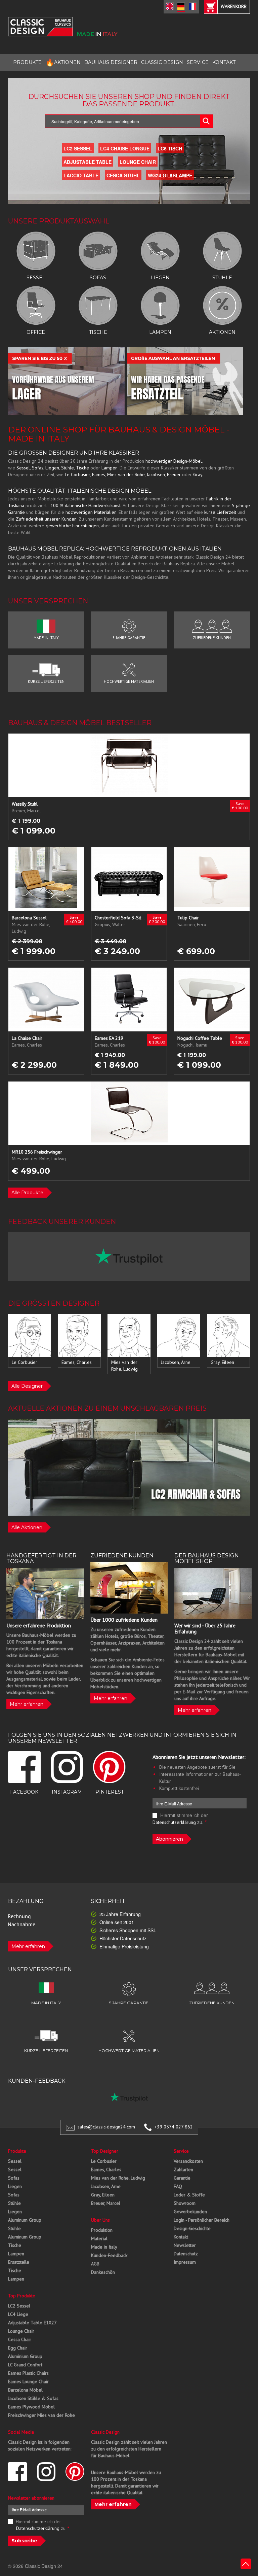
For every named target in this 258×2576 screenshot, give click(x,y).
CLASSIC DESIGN (162, 62)
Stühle (68, 468)
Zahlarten (183, 2169)
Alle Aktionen (27, 1527)
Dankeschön (103, 2272)
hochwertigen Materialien (91, 512)
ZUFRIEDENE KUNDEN (212, 638)
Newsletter (185, 2245)
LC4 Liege (18, 2314)
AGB (95, 2264)
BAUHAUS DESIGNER (111, 62)
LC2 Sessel (19, 2306)
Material (99, 2238)
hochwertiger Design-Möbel (174, 461)
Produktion (102, 2230)
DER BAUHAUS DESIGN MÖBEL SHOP (207, 1559)
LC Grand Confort (25, 2365)
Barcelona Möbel (25, 2390)
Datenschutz (186, 2254)
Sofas (38, 468)
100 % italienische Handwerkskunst (85, 505)
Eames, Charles (106, 2169)
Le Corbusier (77, 474)
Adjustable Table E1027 (32, 2323)
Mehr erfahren (27, 1704)
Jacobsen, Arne (106, 2186)
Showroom (185, 2203)
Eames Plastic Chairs (28, 2373)
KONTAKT (224, 62)
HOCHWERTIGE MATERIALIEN (129, 681)
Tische (82, 468)
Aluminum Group (25, 2220)
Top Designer (105, 2151)
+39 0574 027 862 (174, 2127)
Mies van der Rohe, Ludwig (118, 2178)
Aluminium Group (25, 2356)
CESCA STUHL (123, 175)
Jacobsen (156, 474)
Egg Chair (18, 2348)
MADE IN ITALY (46, 638)
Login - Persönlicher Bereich (202, 2220)
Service (181, 2151)
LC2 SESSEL (78, 148)
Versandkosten (188, 2161)
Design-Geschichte (192, 2228)
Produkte (17, 2151)
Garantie (182, 2178)
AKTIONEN (63, 62)
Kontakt (181, 2237)
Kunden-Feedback (109, 2255)
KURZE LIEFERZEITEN (46, 681)
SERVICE (198, 62)
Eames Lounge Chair (28, 2381)
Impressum (185, 2262)
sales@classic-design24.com (106, 2127)
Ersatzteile (19, 2262)
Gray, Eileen (103, 2195)
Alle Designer (27, 1386)
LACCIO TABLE (81, 175)
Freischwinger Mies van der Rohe (41, 2415)
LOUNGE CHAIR (138, 162)
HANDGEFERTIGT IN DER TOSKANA (41, 1559)
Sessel (23, 468)
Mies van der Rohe (126, 474)
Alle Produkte (27, 1193)
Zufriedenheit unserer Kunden (46, 519)
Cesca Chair (20, 2339)
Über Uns (100, 2220)
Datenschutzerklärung (174, 1822)
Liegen (52, 468)
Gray (198, 474)
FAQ (178, 2186)
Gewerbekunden (190, 2212)
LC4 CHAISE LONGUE (125, 148)
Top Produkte (22, 2296)
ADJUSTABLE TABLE (88, 162)
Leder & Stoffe (189, 2195)
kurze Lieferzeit (220, 512)
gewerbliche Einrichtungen (72, 526)
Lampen (110, 468)
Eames (99, 474)
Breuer (174, 474)
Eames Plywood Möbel (31, 2407)
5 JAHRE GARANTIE (129, 638)
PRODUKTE (27, 62)
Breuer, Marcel (106, 2203)
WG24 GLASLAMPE (170, 175)
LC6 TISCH (170, 148)
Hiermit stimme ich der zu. (180, 1819)
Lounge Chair (21, 2331)
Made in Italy (104, 2247)
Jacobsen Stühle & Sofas (33, 2398)
